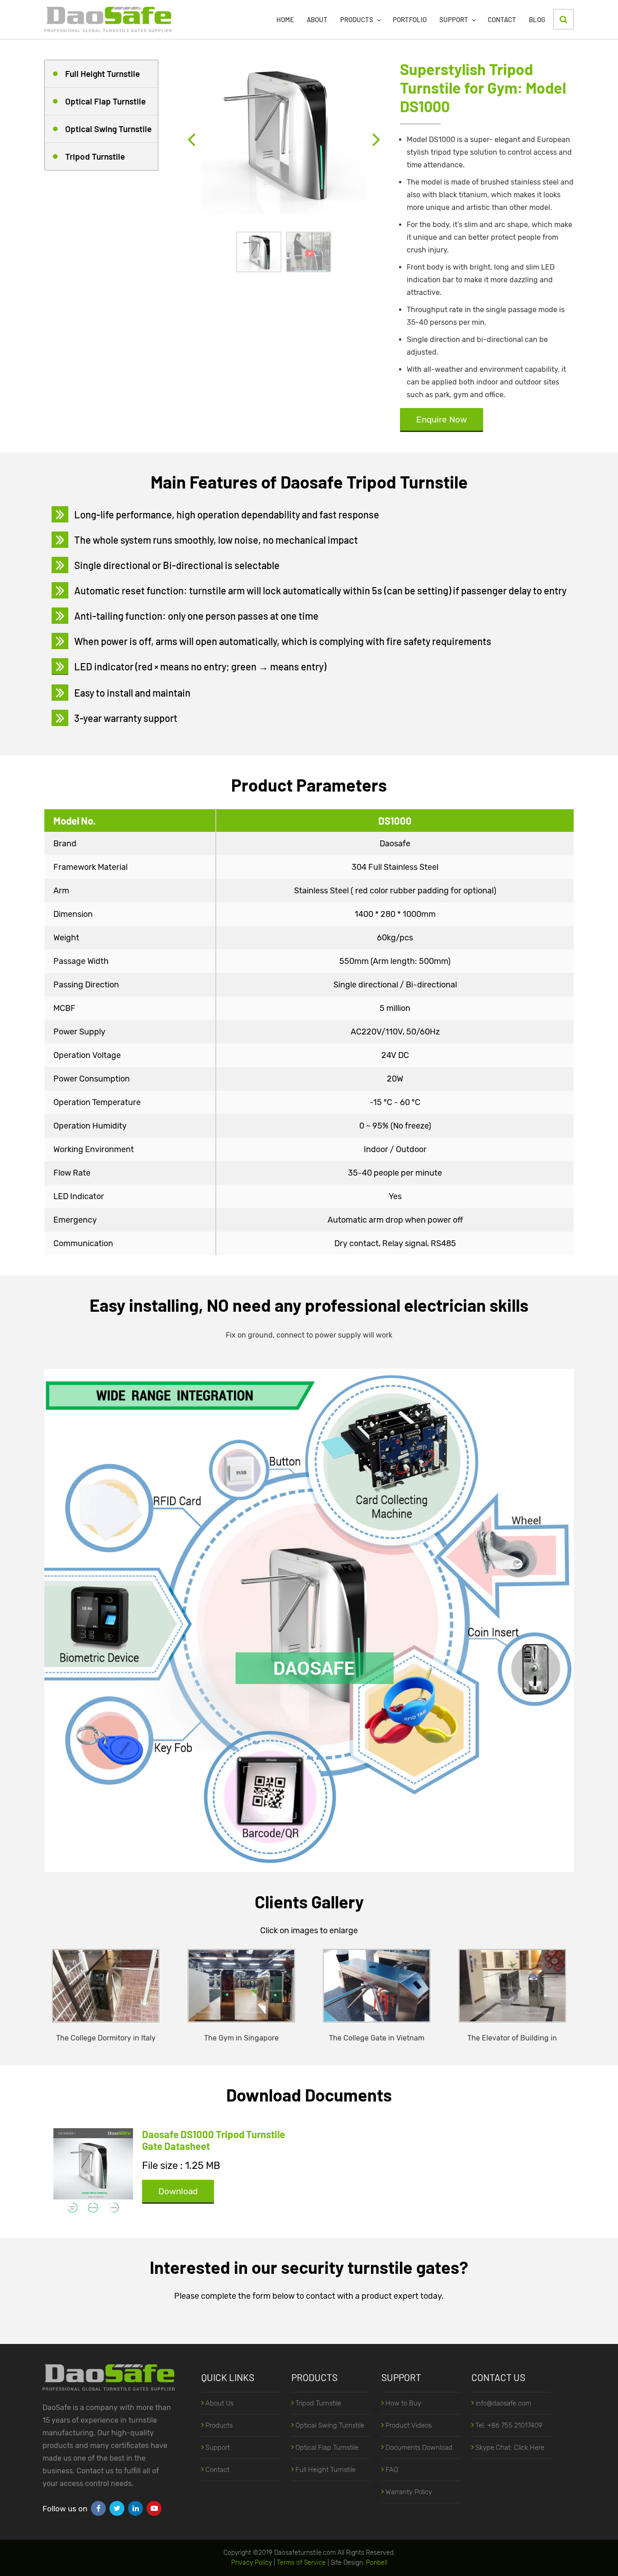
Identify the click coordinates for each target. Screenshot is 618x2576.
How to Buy (403, 2403)
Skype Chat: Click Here (510, 2448)
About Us (219, 2403)
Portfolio (410, 19)
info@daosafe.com (503, 2403)
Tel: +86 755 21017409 (509, 2425)
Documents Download (419, 2448)
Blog (537, 19)
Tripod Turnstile (95, 156)
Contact (502, 19)
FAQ (392, 2470)
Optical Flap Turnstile (105, 101)
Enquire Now (442, 420)
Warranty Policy (409, 2492)
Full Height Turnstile (102, 74)
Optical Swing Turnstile (108, 129)
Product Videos (409, 2425)
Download (178, 2191)
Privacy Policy (252, 2563)
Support (454, 19)
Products (357, 19)
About (317, 19)
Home (285, 19)
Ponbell (377, 2563)
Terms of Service (301, 2563)
